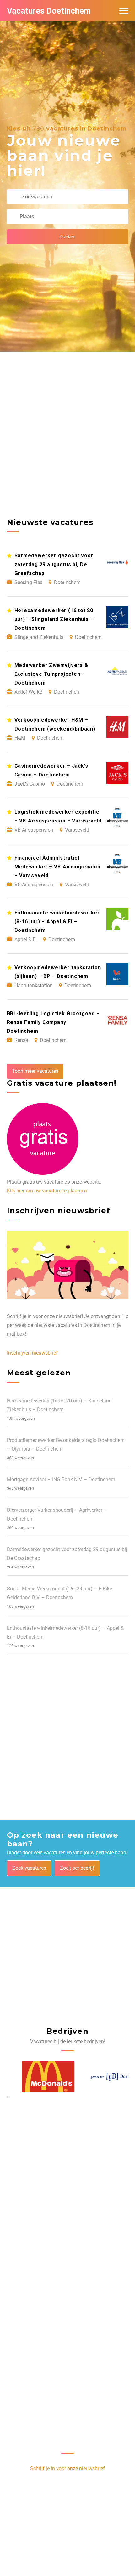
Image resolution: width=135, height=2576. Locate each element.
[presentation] (8, 2097)
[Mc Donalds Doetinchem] (33, 2077)
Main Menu (124, 11)
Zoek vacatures (29, 1868)
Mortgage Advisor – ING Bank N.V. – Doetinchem (61, 1479)
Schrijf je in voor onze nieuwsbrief (67, 2468)
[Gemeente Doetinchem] (102, 2077)
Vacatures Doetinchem (49, 11)
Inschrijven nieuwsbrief (32, 1353)
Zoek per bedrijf (77, 1868)
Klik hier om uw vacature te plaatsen (47, 1191)
